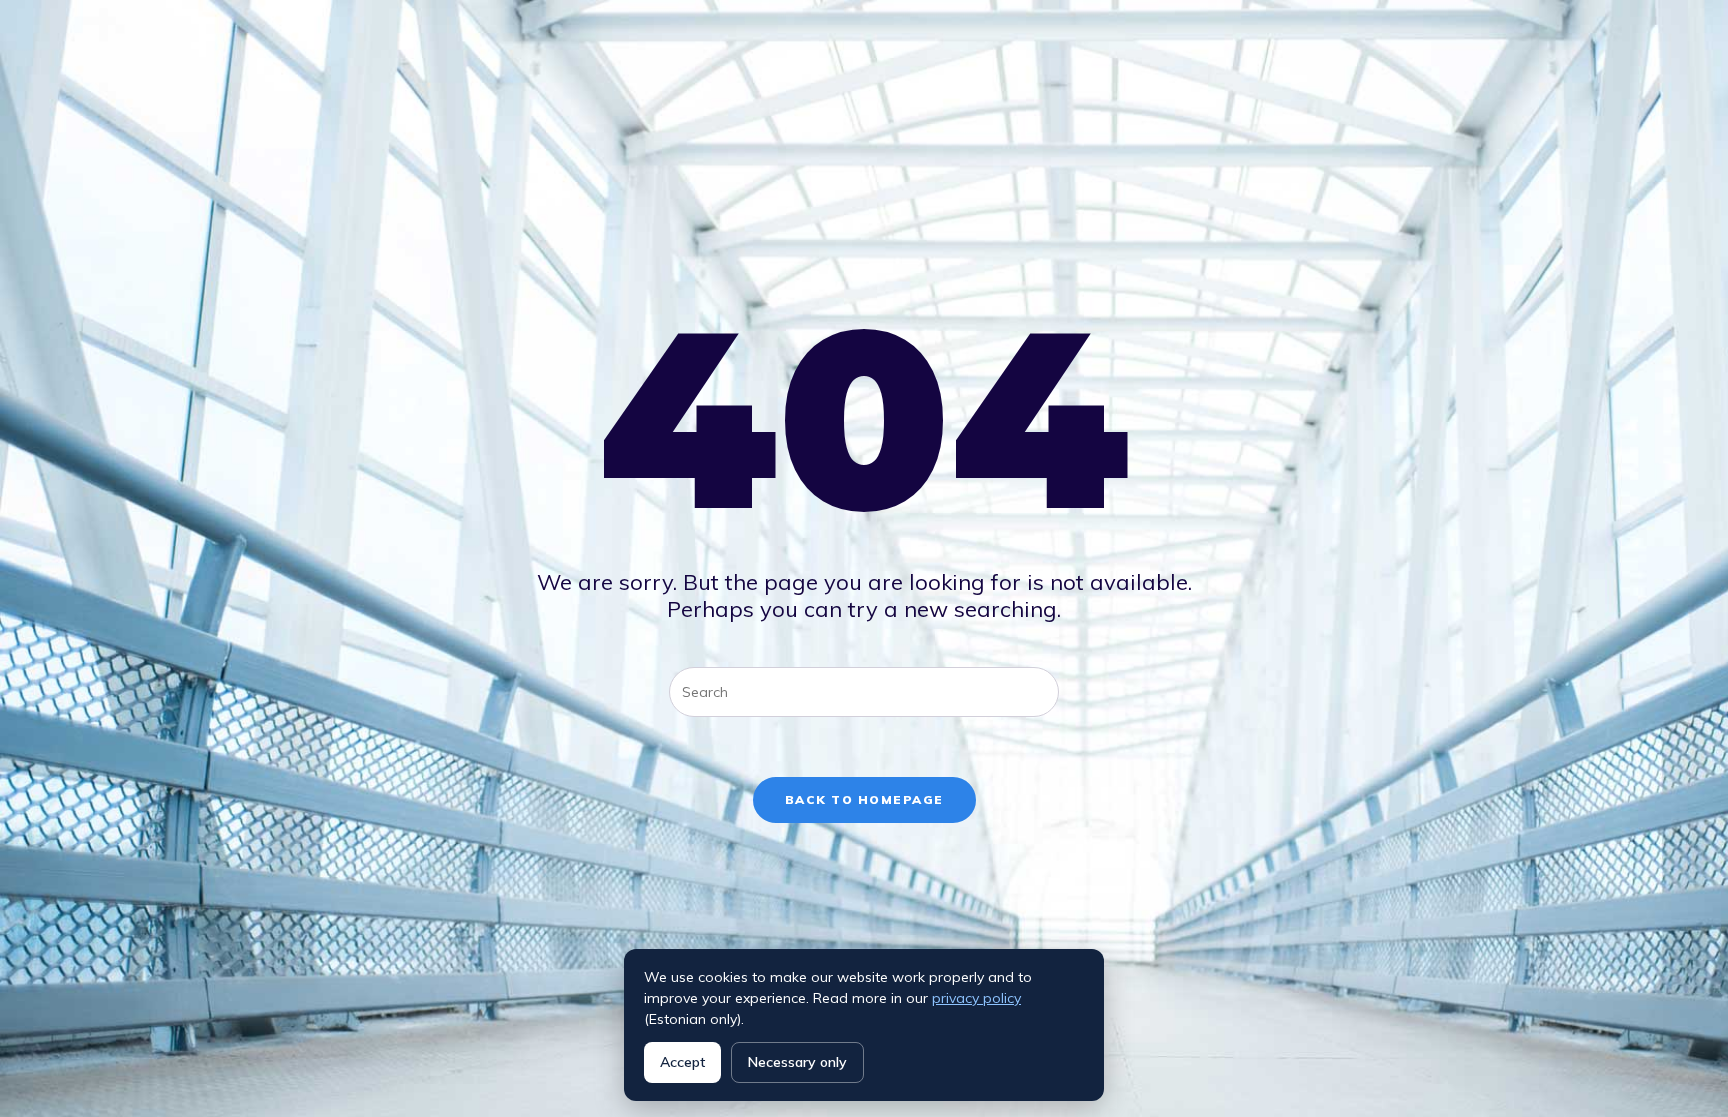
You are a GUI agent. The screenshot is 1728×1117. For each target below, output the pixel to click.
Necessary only (797, 1062)
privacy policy (976, 998)
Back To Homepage (864, 799)
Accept (682, 1062)
